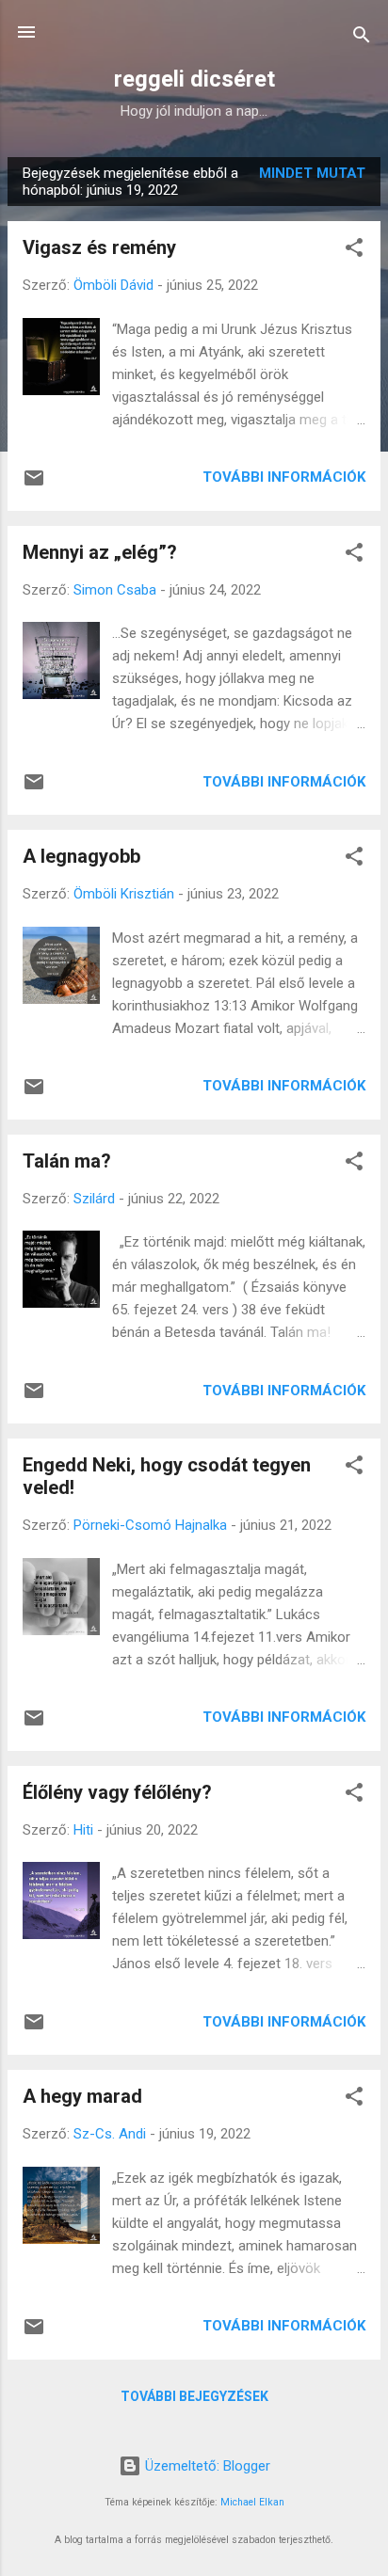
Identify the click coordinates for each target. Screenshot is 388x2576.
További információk (284, 477)
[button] (354, 251)
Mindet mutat (312, 173)
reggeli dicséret (194, 79)
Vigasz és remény (99, 247)
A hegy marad (82, 2096)
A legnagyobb (81, 856)
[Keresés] (362, 38)
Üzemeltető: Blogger (206, 2466)
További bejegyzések (194, 2396)
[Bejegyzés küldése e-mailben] (34, 485)
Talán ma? (67, 1161)
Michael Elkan (252, 2502)
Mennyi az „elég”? (100, 552)
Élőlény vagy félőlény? (117, 1792)
